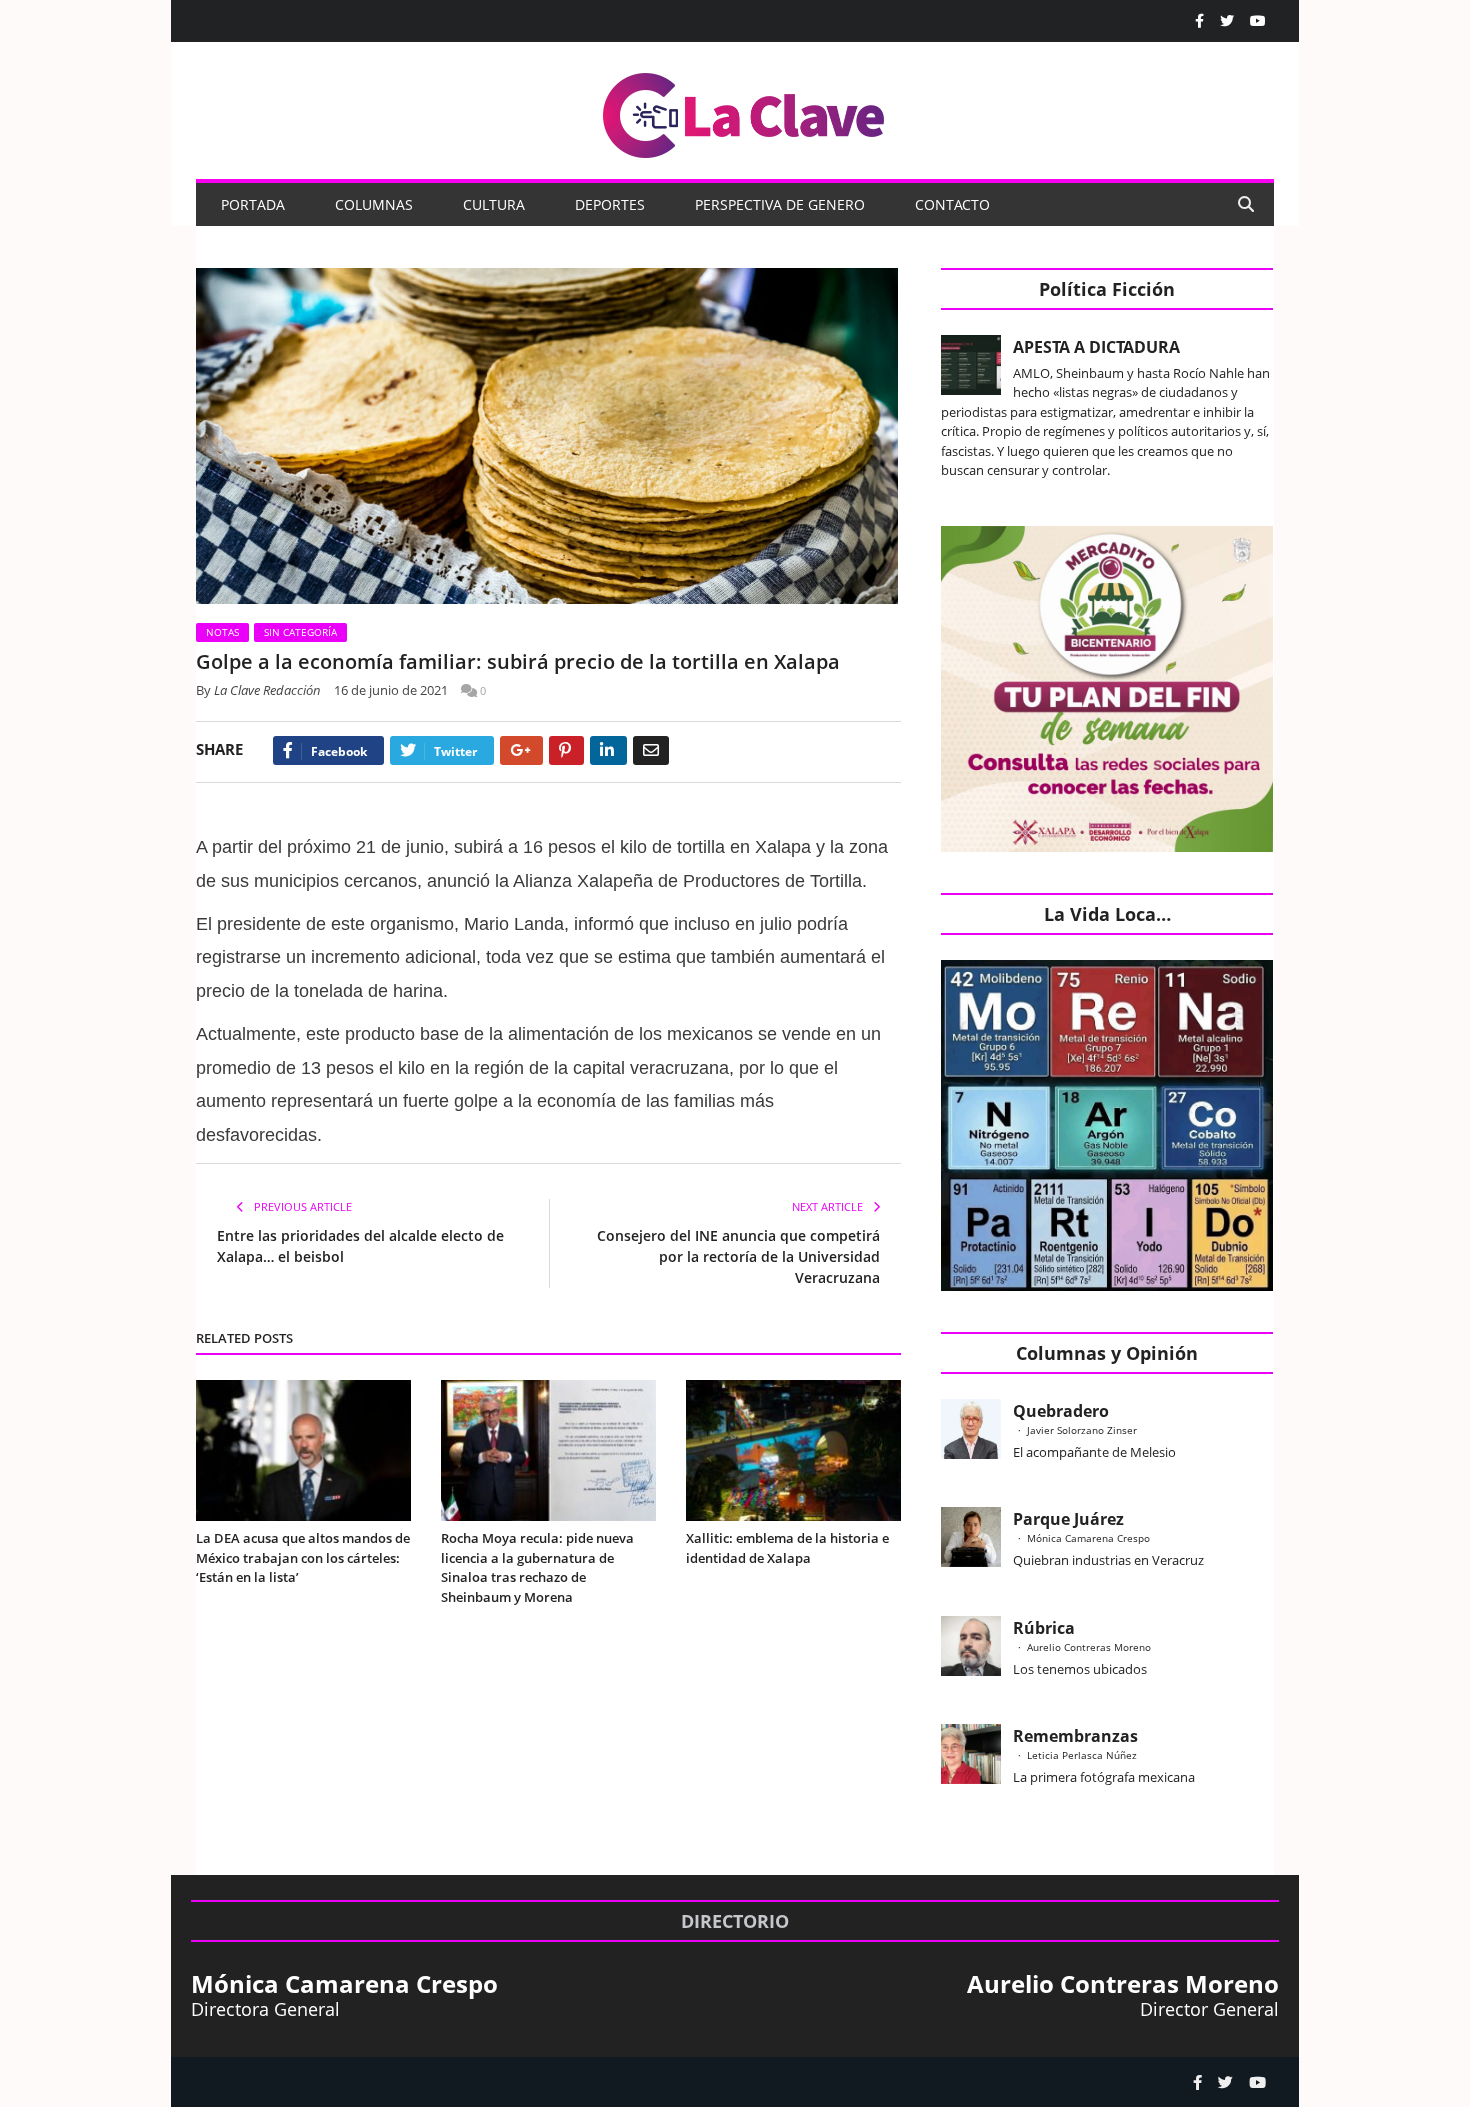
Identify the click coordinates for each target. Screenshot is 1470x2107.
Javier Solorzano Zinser (1082, 1430)
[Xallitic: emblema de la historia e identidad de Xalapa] (793, 1450)
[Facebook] (1199, 21)
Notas (222, 632)
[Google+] (521, 750)
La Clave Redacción (267, 690)
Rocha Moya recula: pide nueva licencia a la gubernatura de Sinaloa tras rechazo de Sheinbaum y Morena (537, 1567)
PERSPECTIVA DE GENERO (780, 204)
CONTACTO (952, 204)
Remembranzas (1075, 1736)
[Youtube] (1258, 21)
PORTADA (253, 204)
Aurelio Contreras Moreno (1089, 1647)
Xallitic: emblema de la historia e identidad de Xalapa (787, 1548)
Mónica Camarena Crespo (1088, 1538)
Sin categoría (300, 632)
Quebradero (1061, 1411)
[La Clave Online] (745, 111)
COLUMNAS (374, 204)
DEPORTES (610, 204)
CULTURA (494, 204)
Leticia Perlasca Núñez (1082, 1755)
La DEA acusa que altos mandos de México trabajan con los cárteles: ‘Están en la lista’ (303, 1557)
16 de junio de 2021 (391, 690)
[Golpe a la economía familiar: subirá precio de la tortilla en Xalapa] (548, 438)
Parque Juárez (1068, 1519)
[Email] (651, 750)
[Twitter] (1227, 21)
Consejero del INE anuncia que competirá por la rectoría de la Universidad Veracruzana (738, 1256)
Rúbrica (1044, 1628)
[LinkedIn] (608, 750)
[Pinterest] (566, 750)
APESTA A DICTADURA (1096, 347)
